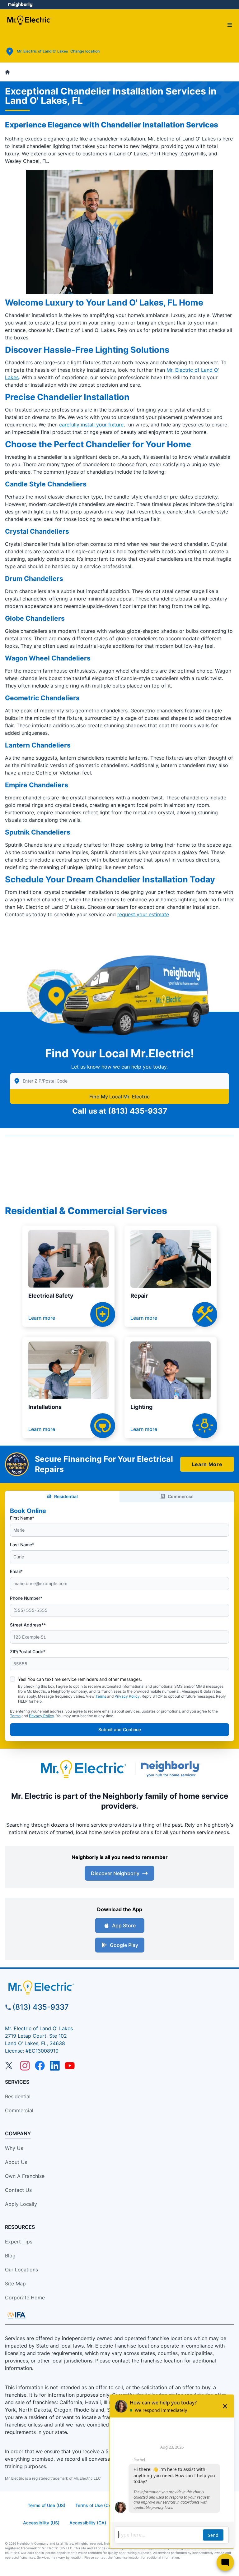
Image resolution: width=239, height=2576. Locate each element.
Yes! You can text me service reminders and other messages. (80, 1679)
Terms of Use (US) (47, 2505)
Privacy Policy (127, 1696)
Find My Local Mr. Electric (119, 1097)
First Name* (22, 1518)
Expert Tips (19, 2242)
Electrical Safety (51, 1296)
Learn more (42, 1318)
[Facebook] (40, 2066)
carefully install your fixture (91, 425)
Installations (45, 1407)
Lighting (141, 1407)
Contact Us (18, 2190)
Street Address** (28, 1625)
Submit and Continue (120, 1730)
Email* (16, 1571)
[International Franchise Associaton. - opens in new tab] (16, 2316)
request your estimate (143, 914)
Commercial (181, 1496)
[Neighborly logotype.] (172, 1769)
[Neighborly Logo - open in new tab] (20, 5)
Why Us (14, 2148)
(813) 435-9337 (138, 1111)
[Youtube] (70, 2066)
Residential (66, 1496)
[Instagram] (25, 2066)
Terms (101, 1696)
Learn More (207, 1464)
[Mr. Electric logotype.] (83, 1769)
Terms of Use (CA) (94, 2505)
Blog (10, 2256)
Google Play (124, 1945)
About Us (16, 2162)
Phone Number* (26, 1598)
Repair (139, 1296)
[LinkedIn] (55, 2066)
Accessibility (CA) (88, 2523)
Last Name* (22, 1545)
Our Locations (21, 2270)
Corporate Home (25, 2298)
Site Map (15, 2284)
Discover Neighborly (115, 1873)
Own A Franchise (25, 2176)
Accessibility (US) (41, 2523)
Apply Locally (21, 2204)
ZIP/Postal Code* (28, 1651)
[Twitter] (10, 2066)
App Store (124, 1925)
